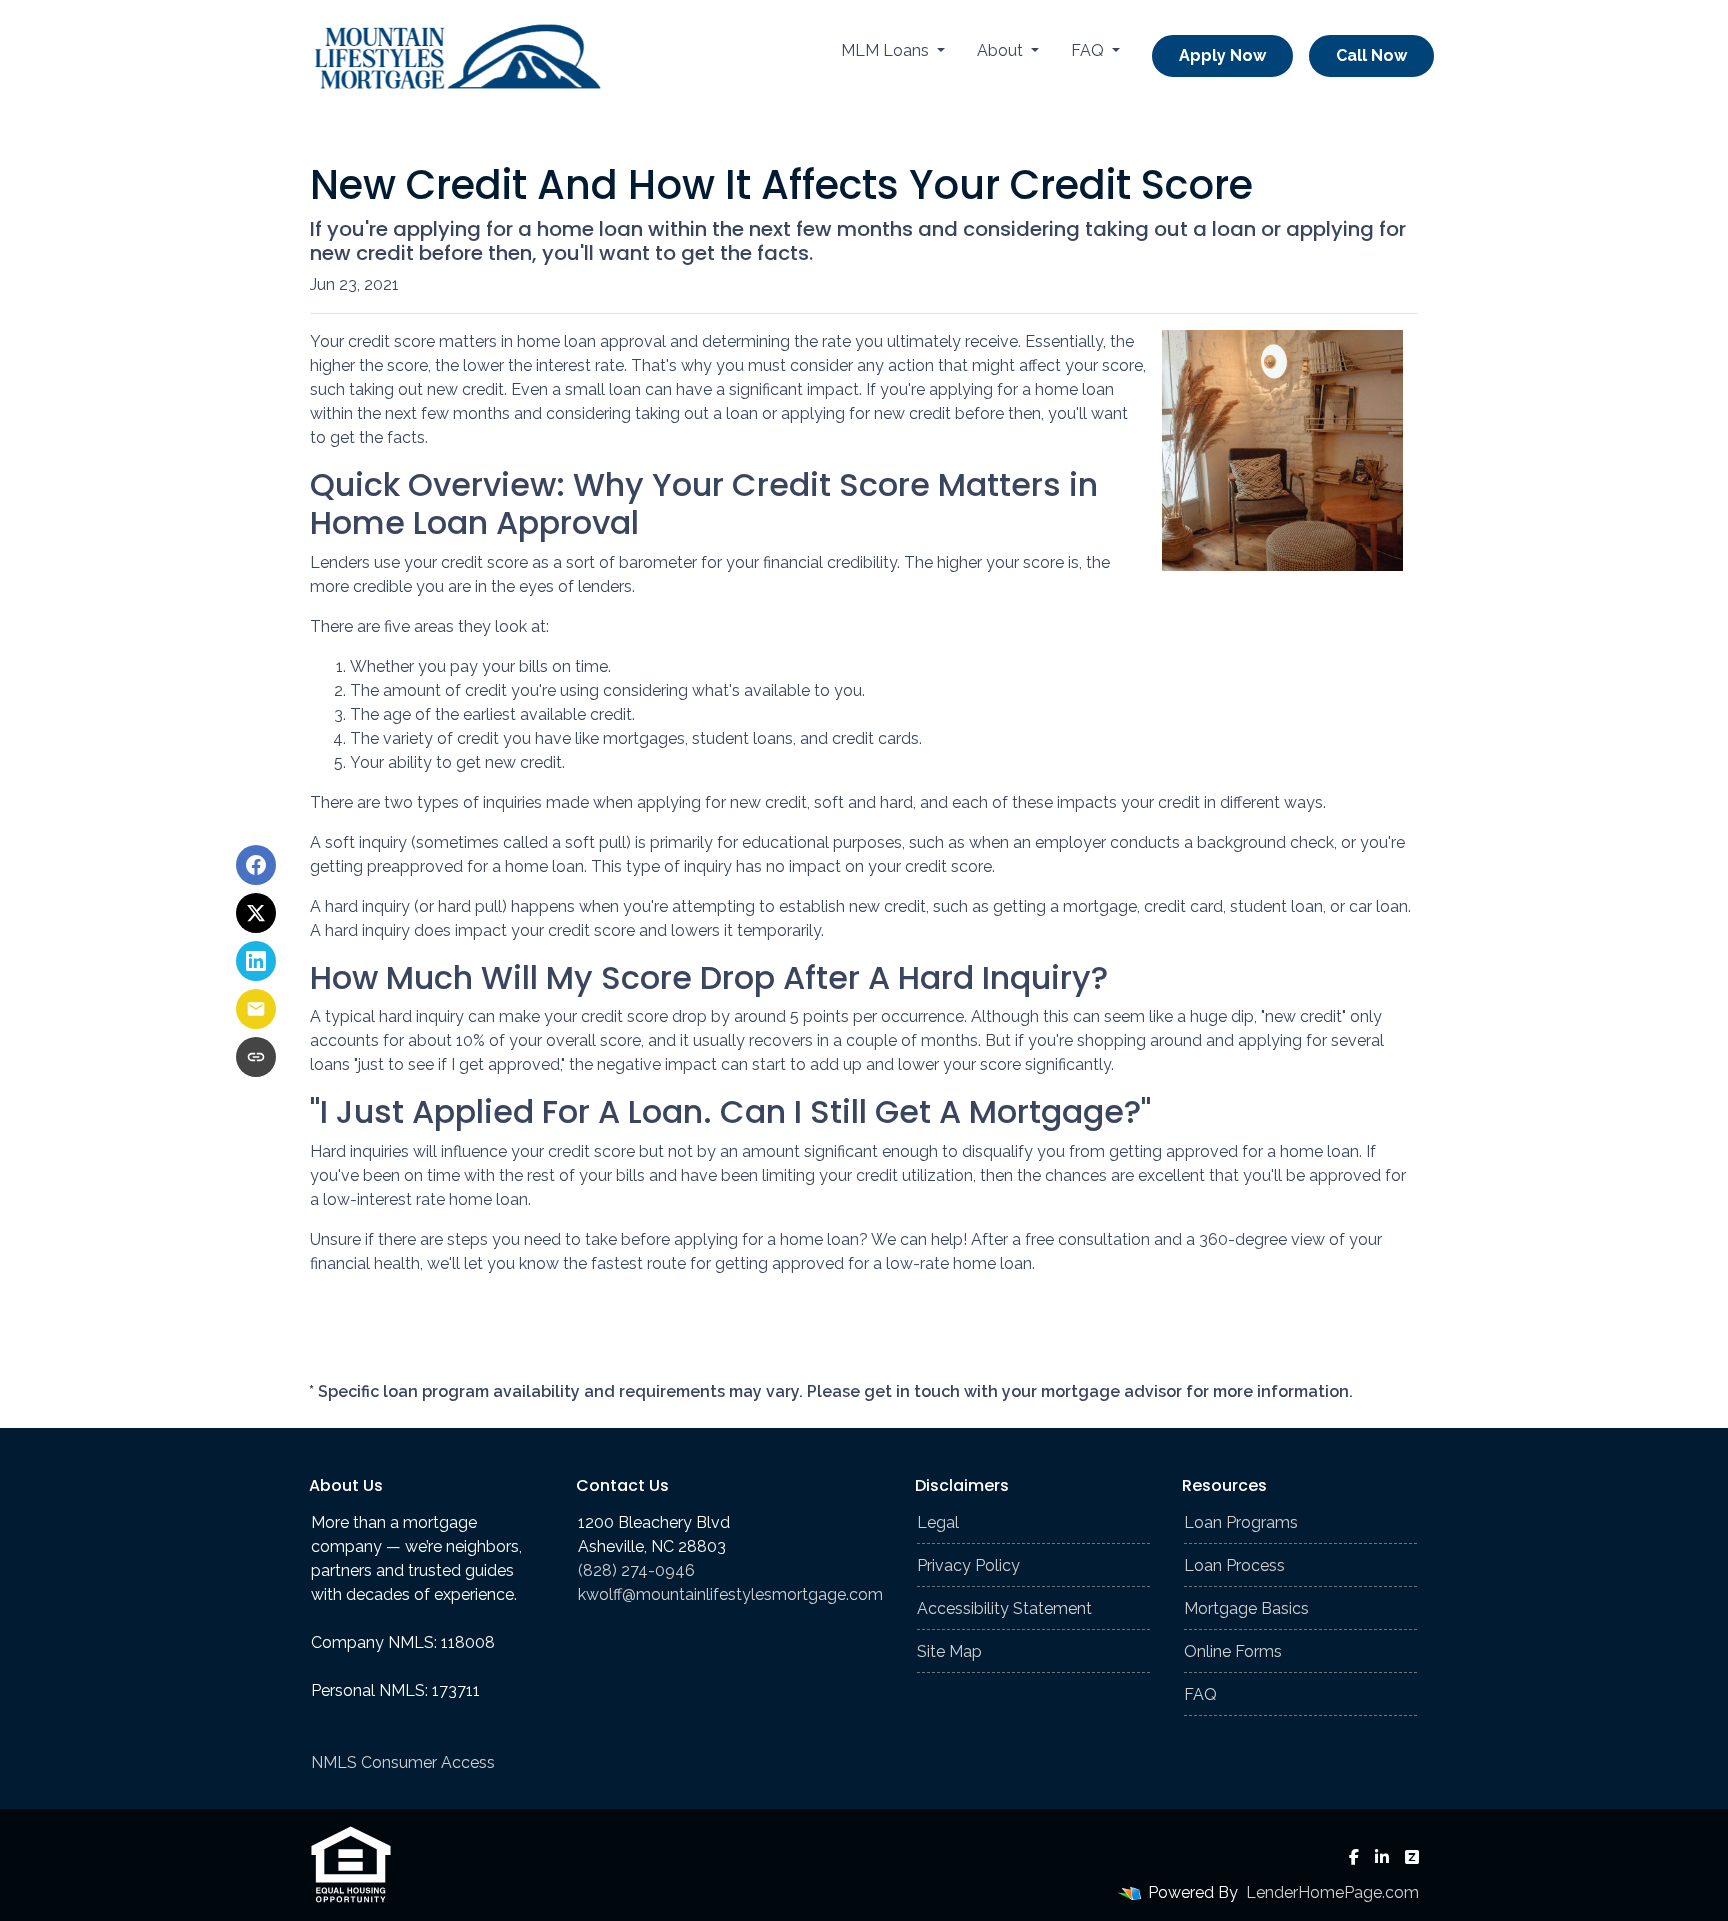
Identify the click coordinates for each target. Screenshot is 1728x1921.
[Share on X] (256, 913)
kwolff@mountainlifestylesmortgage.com (730, 1594)
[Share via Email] (256, 1009)
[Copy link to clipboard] (256, 1057)
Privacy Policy (968, 1565)
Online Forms (1233, 1651)
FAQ (1089, 50)
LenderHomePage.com (1332, 1892)
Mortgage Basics (1246, 1608)
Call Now (1371, 55)
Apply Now (1222, 55)
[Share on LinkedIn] (256, 961)
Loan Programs (1241, 1522)
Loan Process (1234, 1565)
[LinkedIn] (1382, 1857)
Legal (938, 1522)
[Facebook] (1354, 1857)
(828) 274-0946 (636, 1570)
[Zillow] (1412, 1857)
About (1002, 50)
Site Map (949, 1651)
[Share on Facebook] (256, 865)
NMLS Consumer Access (403, 1762)
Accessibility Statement (1004, 1608)
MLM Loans (887, 50)
